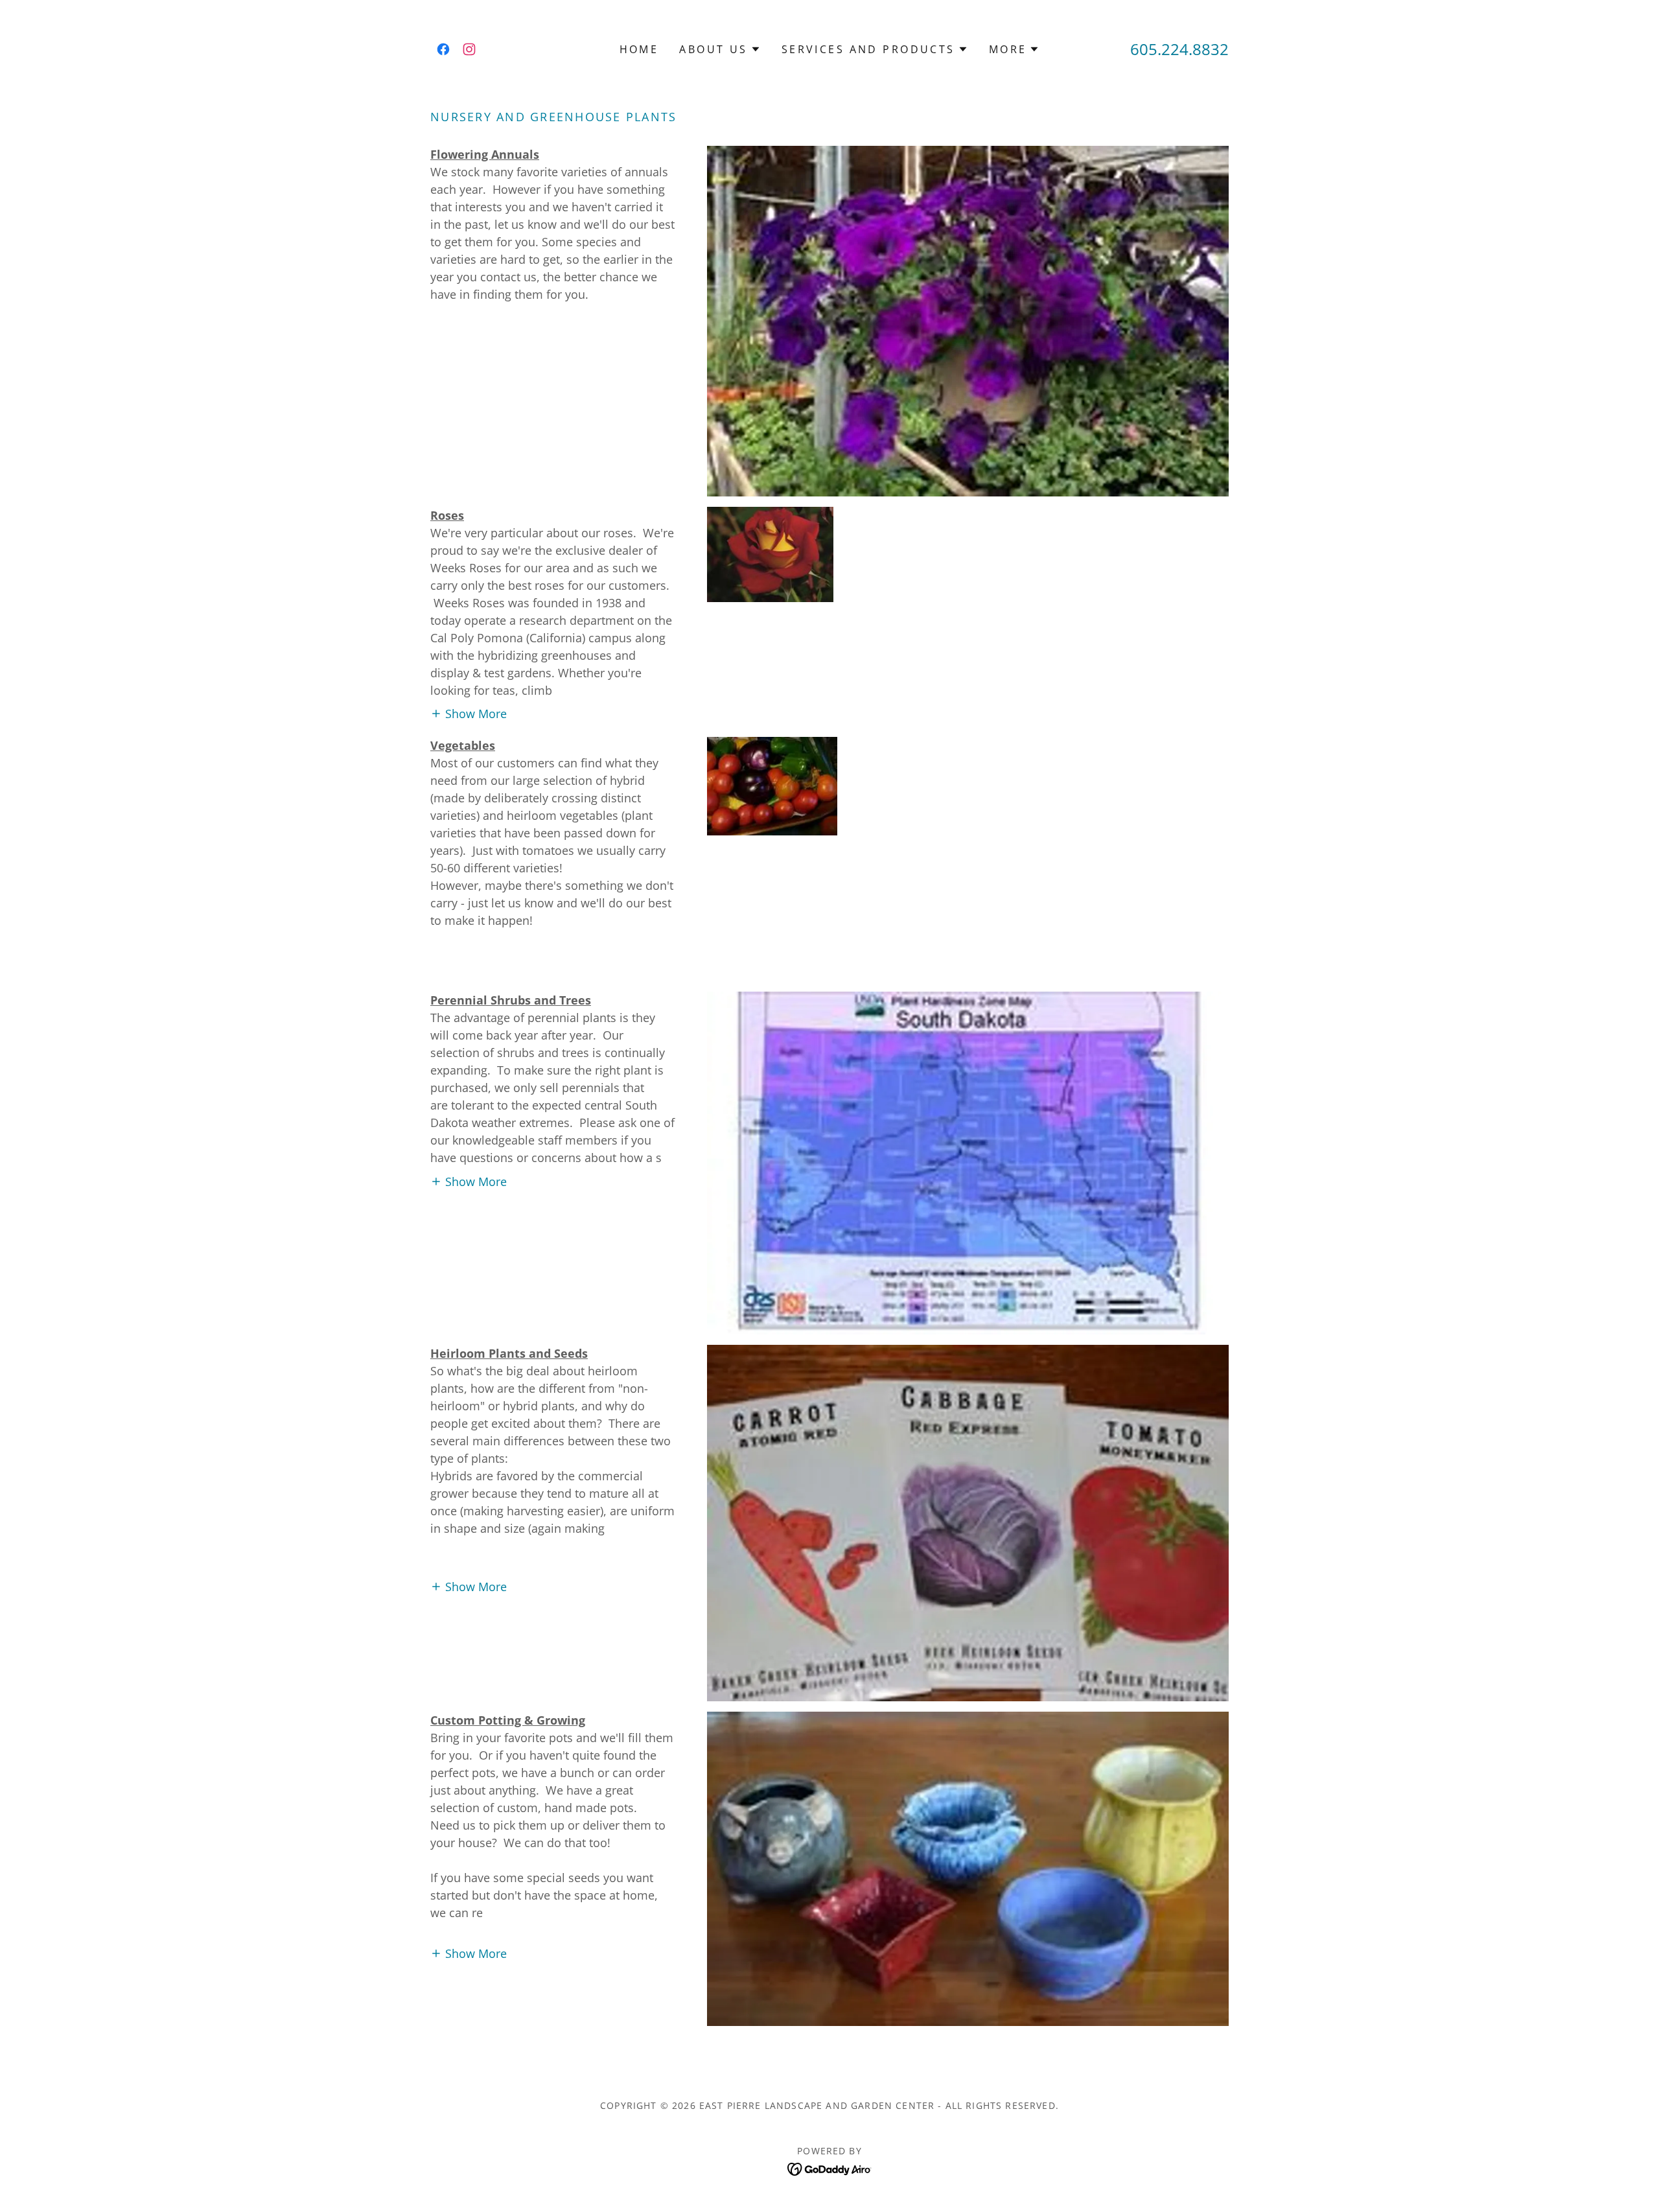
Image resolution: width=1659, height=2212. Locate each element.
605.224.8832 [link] (1179, 49)
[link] (443, 49)
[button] (720, 49)
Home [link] (639, 49)
